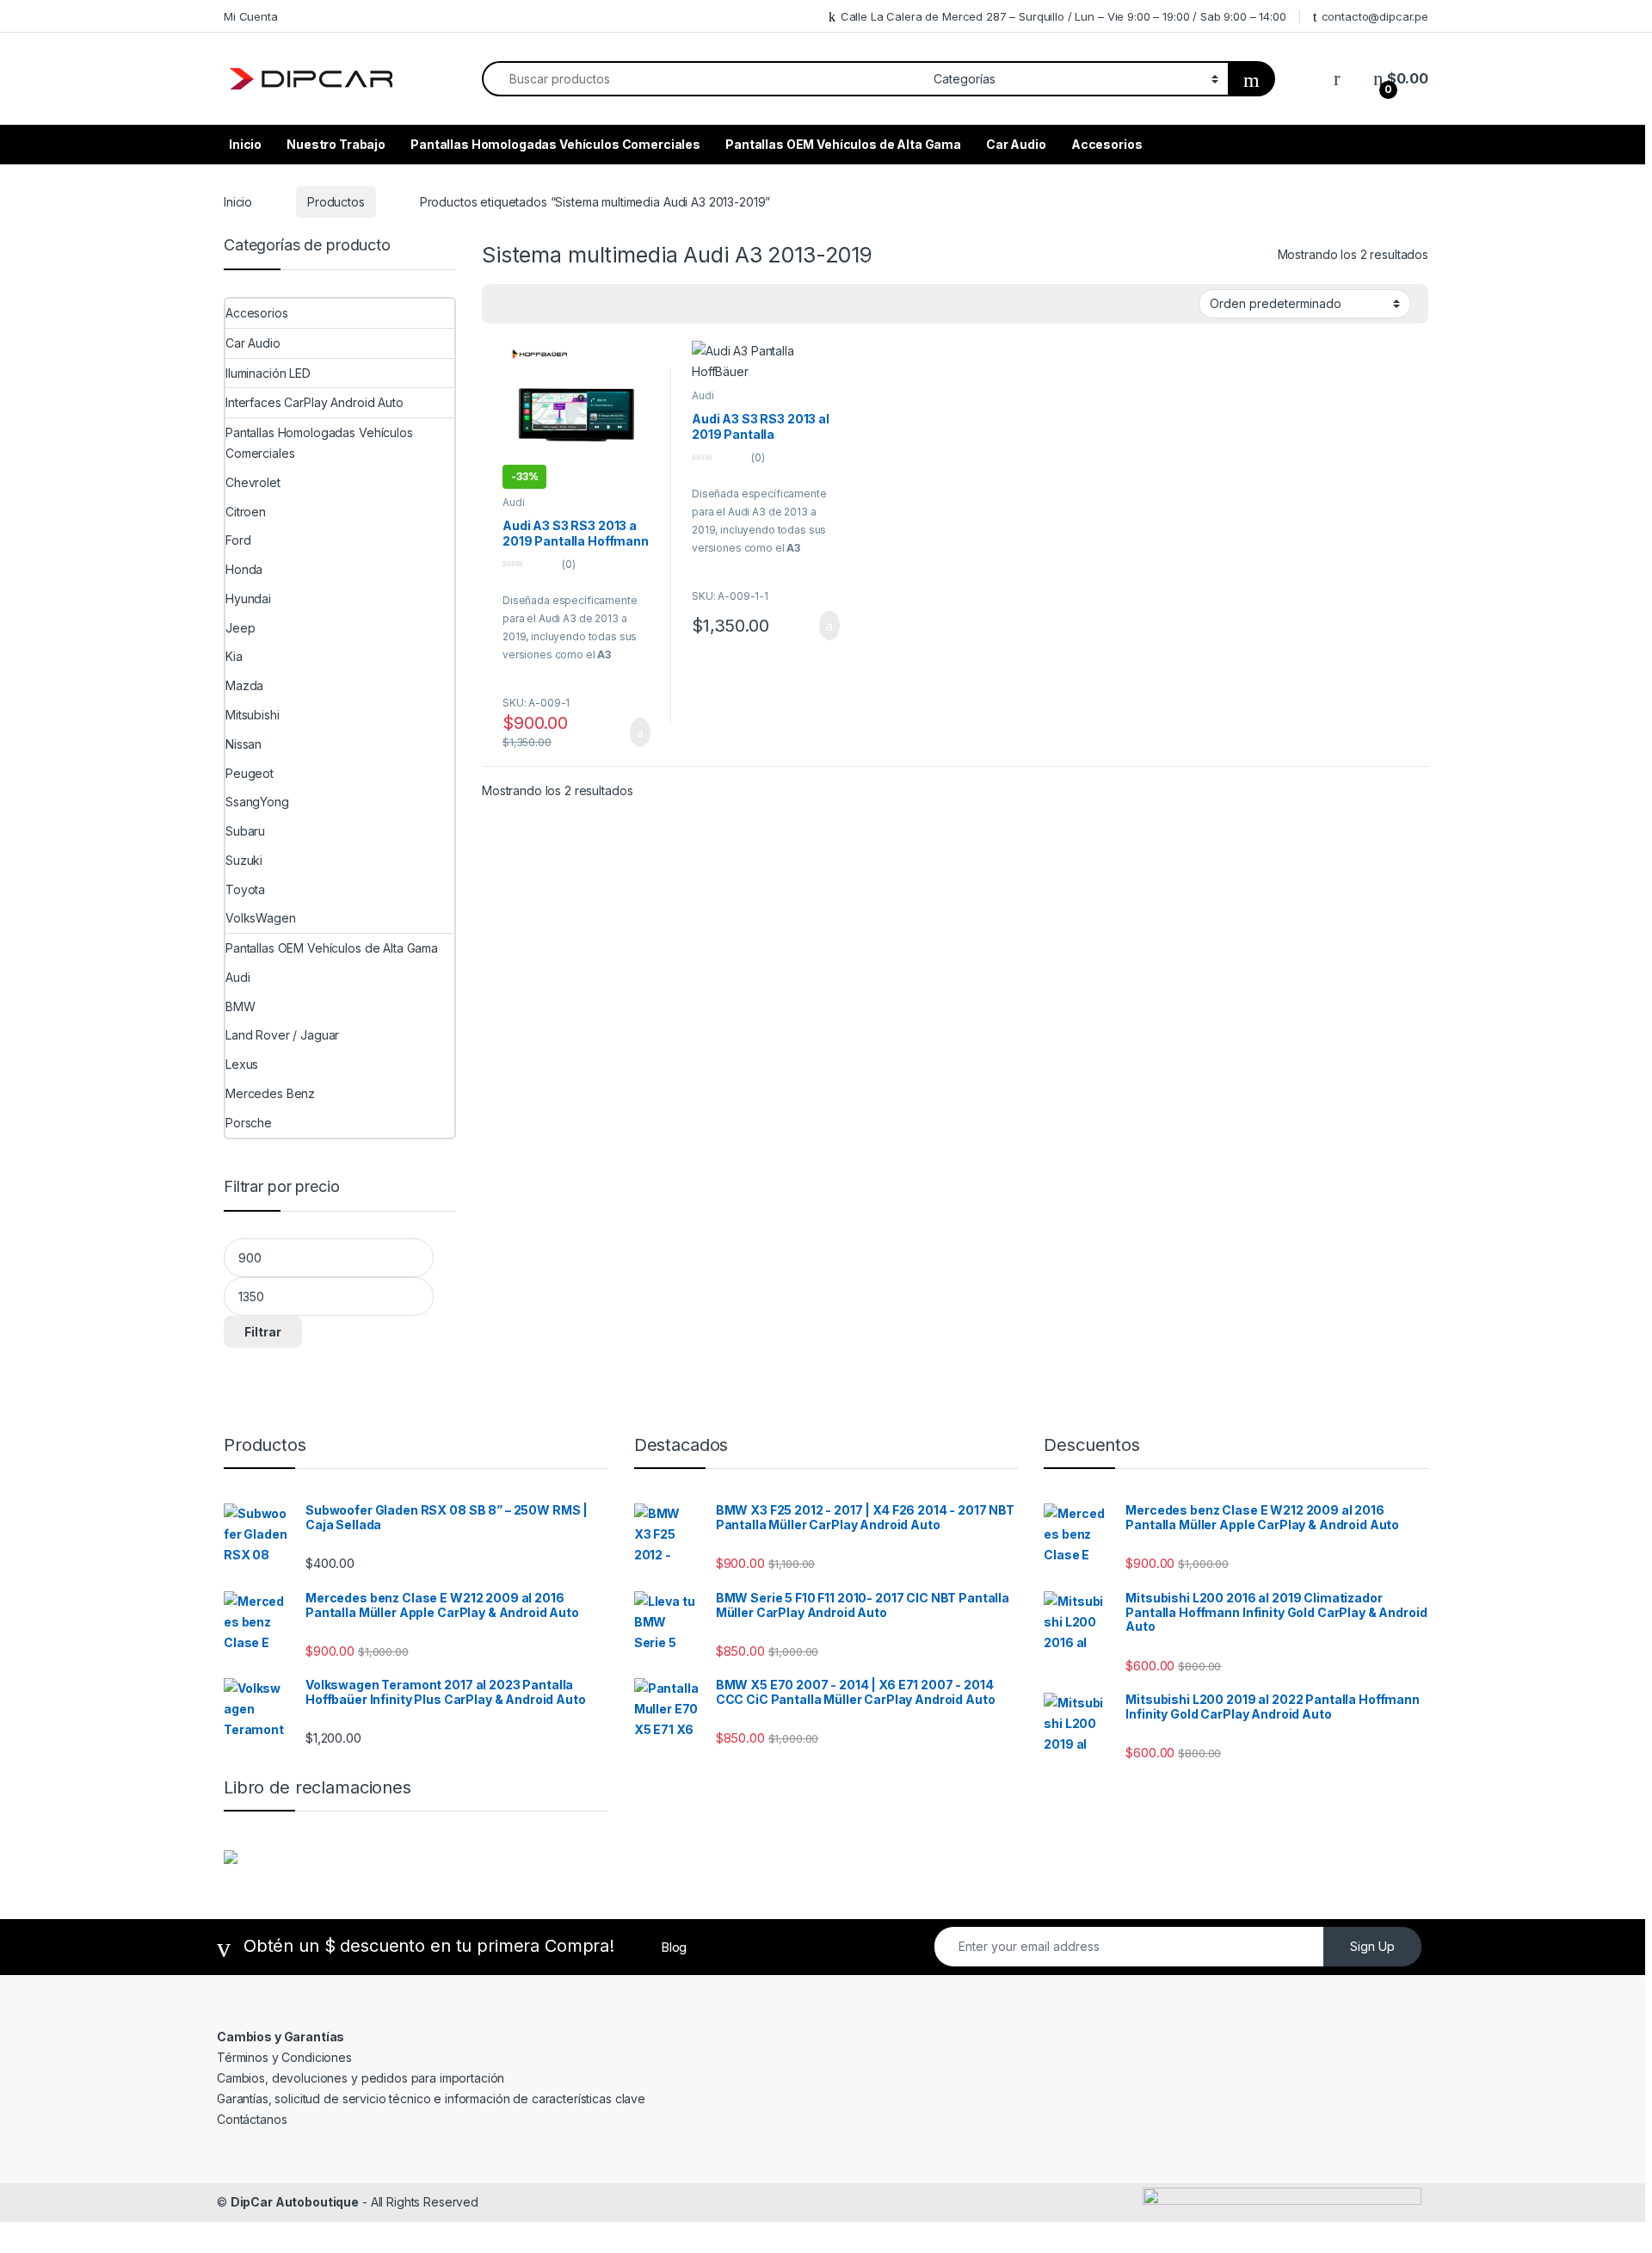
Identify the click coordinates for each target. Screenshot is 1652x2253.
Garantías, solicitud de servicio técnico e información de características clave (431, 2099)
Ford (238, 540)
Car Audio (1016, 144)
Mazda (244, 685)
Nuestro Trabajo (336, 144)
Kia (234, 656)
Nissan (243, 744)
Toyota (245, 889)
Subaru (245, 831)
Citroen (246, 512)
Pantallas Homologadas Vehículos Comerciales (555, 144)
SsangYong (257, 802)
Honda (244, 569)
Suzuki (244, 860)
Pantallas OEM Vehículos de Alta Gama (843, 144)
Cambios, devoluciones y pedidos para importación (361, 2078)
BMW (240, 1006)
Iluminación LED (268, 373)
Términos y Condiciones (284, 2057)
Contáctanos (252, 2119)
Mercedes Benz (270, 1093)
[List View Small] (555, 304)
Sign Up (1372, 1946)
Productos (336, 202)
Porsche (249, 1123)
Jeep (240, 628)
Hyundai (248, 599)
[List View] (530, 304)
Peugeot (250, 773)
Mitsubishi (253, 715)
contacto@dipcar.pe (1375, 16)
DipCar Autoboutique (295, 2202)
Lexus (242, 1064)
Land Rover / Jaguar (282, 1035)
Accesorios (1107, 144)
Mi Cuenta (251, 16)
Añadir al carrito (633, 732)
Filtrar (263, 1332)
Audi (513, 502)
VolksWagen (261, 918)
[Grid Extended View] (505, 304)
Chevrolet (253, 482)
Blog (674, 1947)
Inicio (245, 144)
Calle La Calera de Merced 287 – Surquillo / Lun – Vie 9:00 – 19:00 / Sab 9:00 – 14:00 (1063, 16)
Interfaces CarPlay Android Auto (314, 402)
